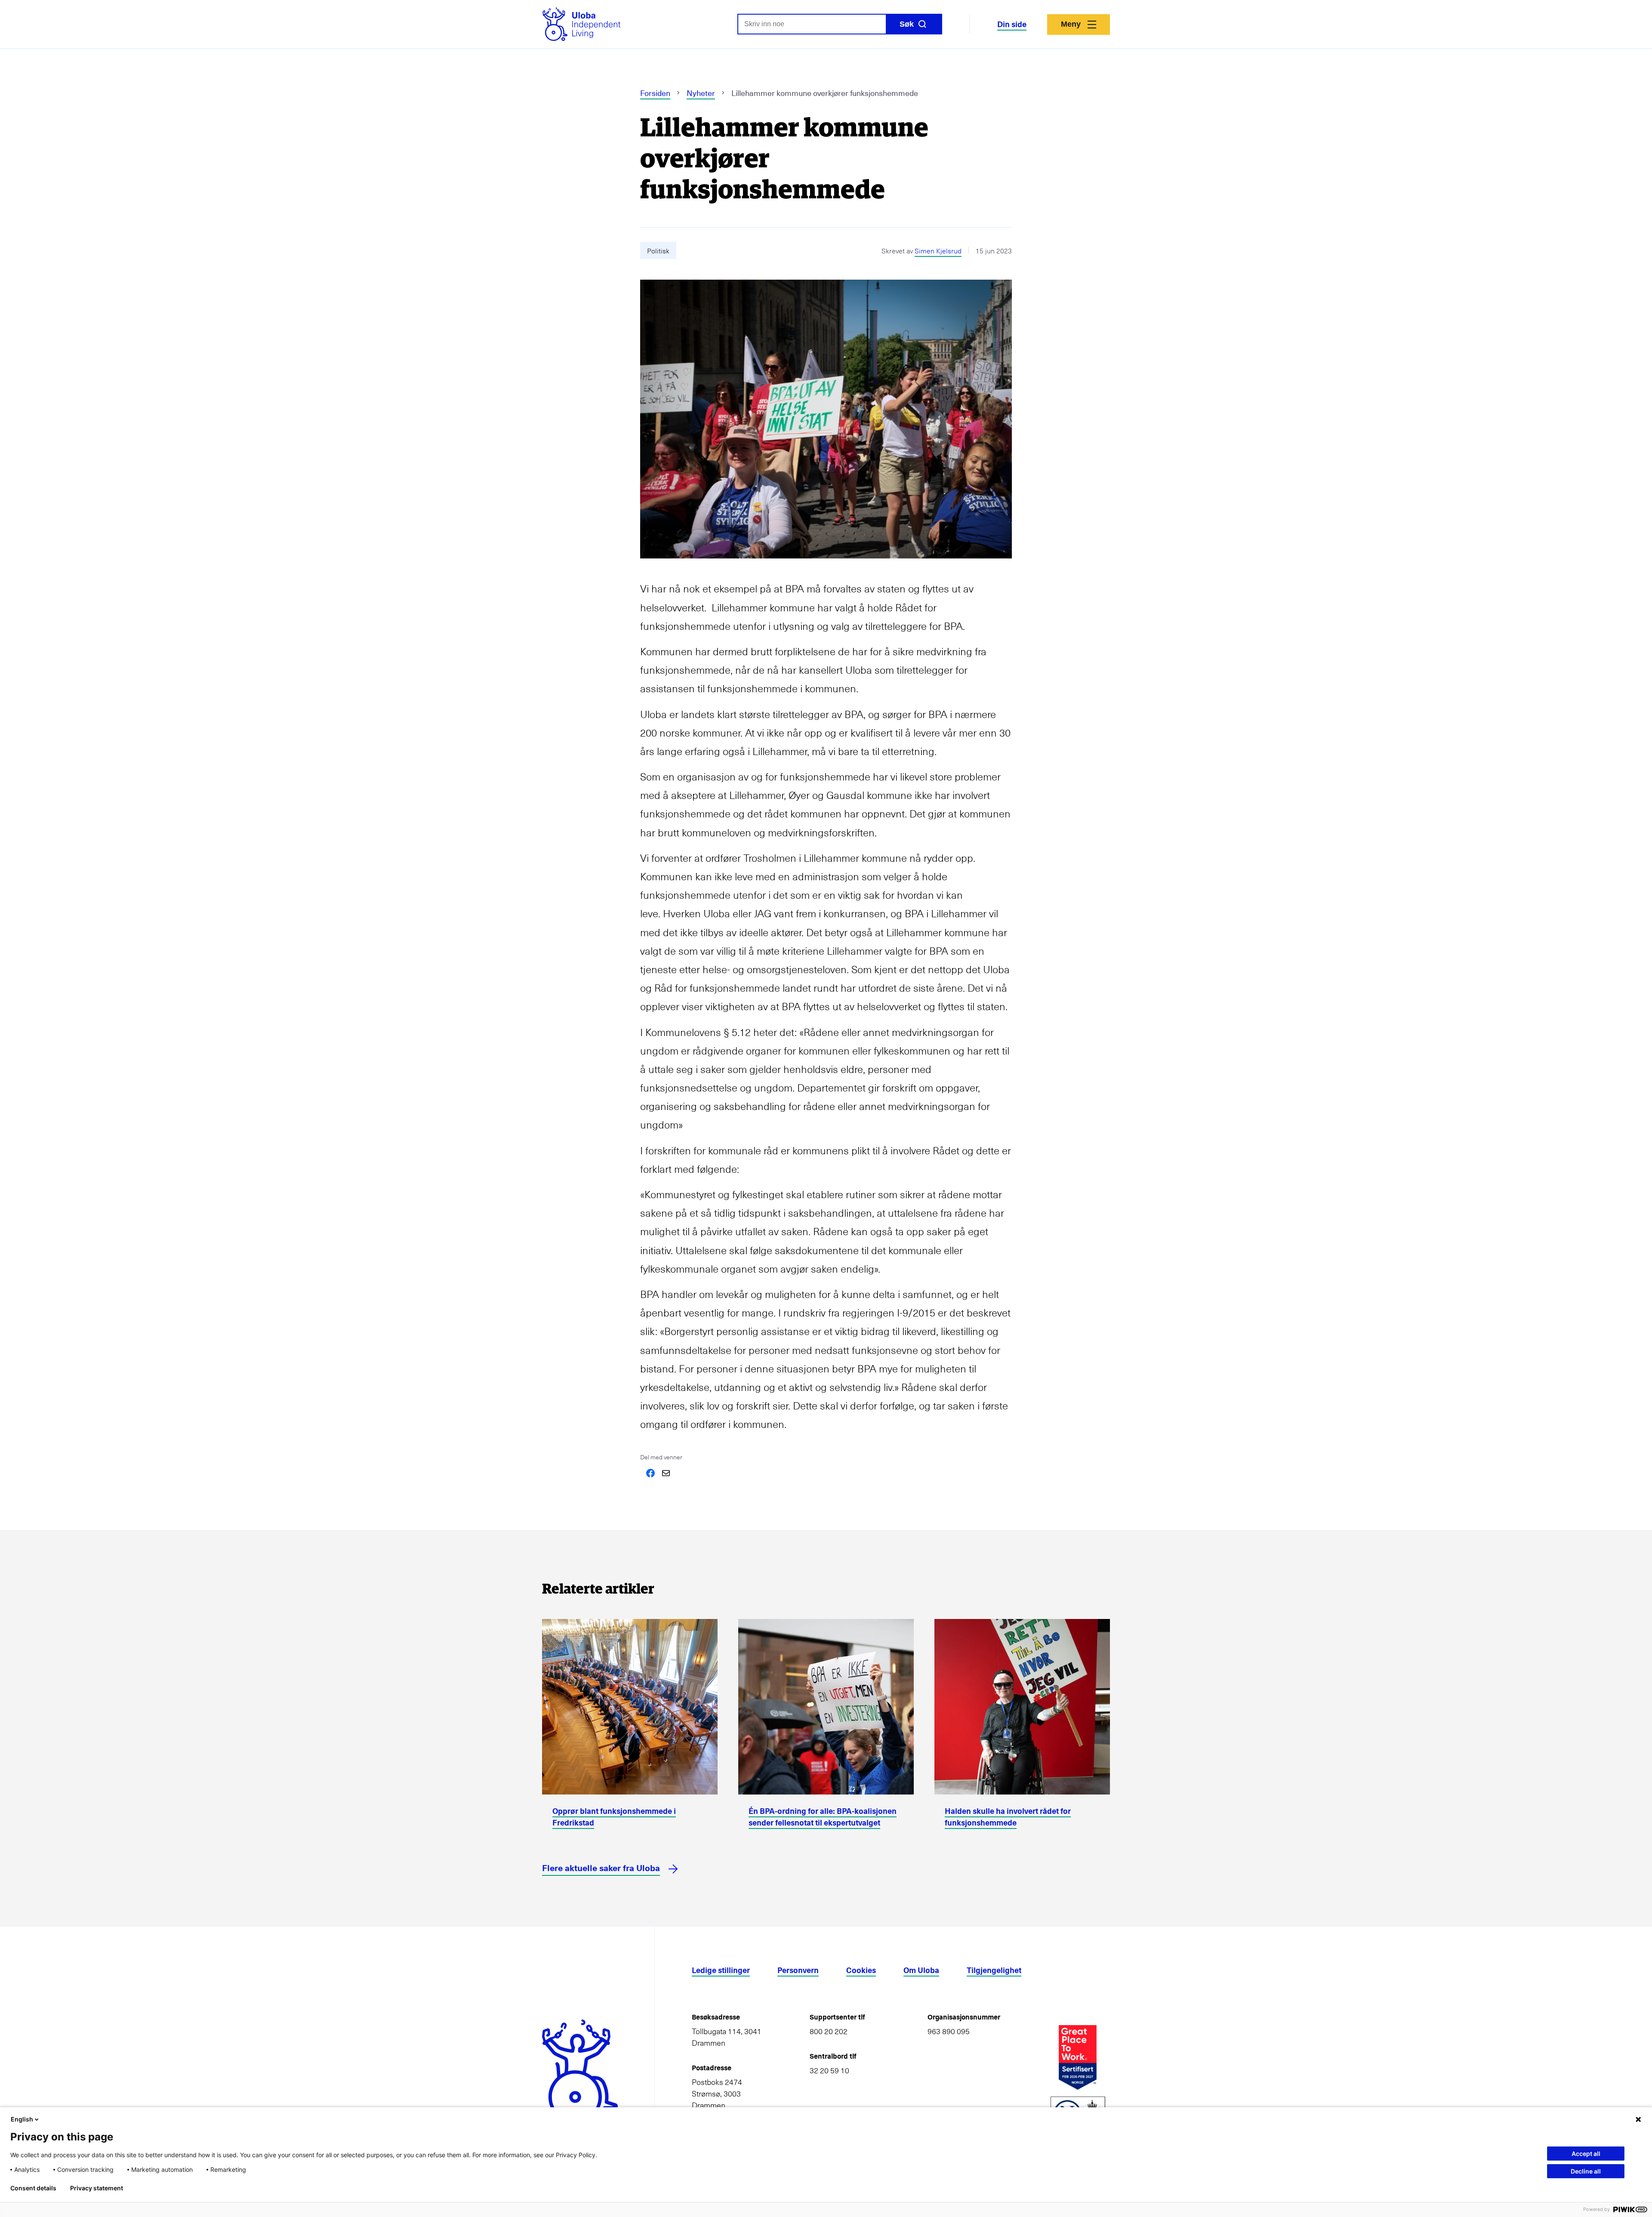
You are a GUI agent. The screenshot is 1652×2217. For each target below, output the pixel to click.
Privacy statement (97, 2188)
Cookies (861, 1970)
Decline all (1586, 2171)
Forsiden (655, 93)
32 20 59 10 (829, 2070)
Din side (1012, 24)
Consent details (33, 2188)
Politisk (658, 250)
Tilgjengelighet (994, 1970)
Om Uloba (921, 1970)
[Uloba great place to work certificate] (1078, 2057)
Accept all (1586, 2154)
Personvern (798, 1970)
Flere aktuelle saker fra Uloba (601, 1868)
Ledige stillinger (721, 1970)
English (22, 2119)
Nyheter (701, 93)
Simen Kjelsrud (938, 250)
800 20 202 (829, 2031)
